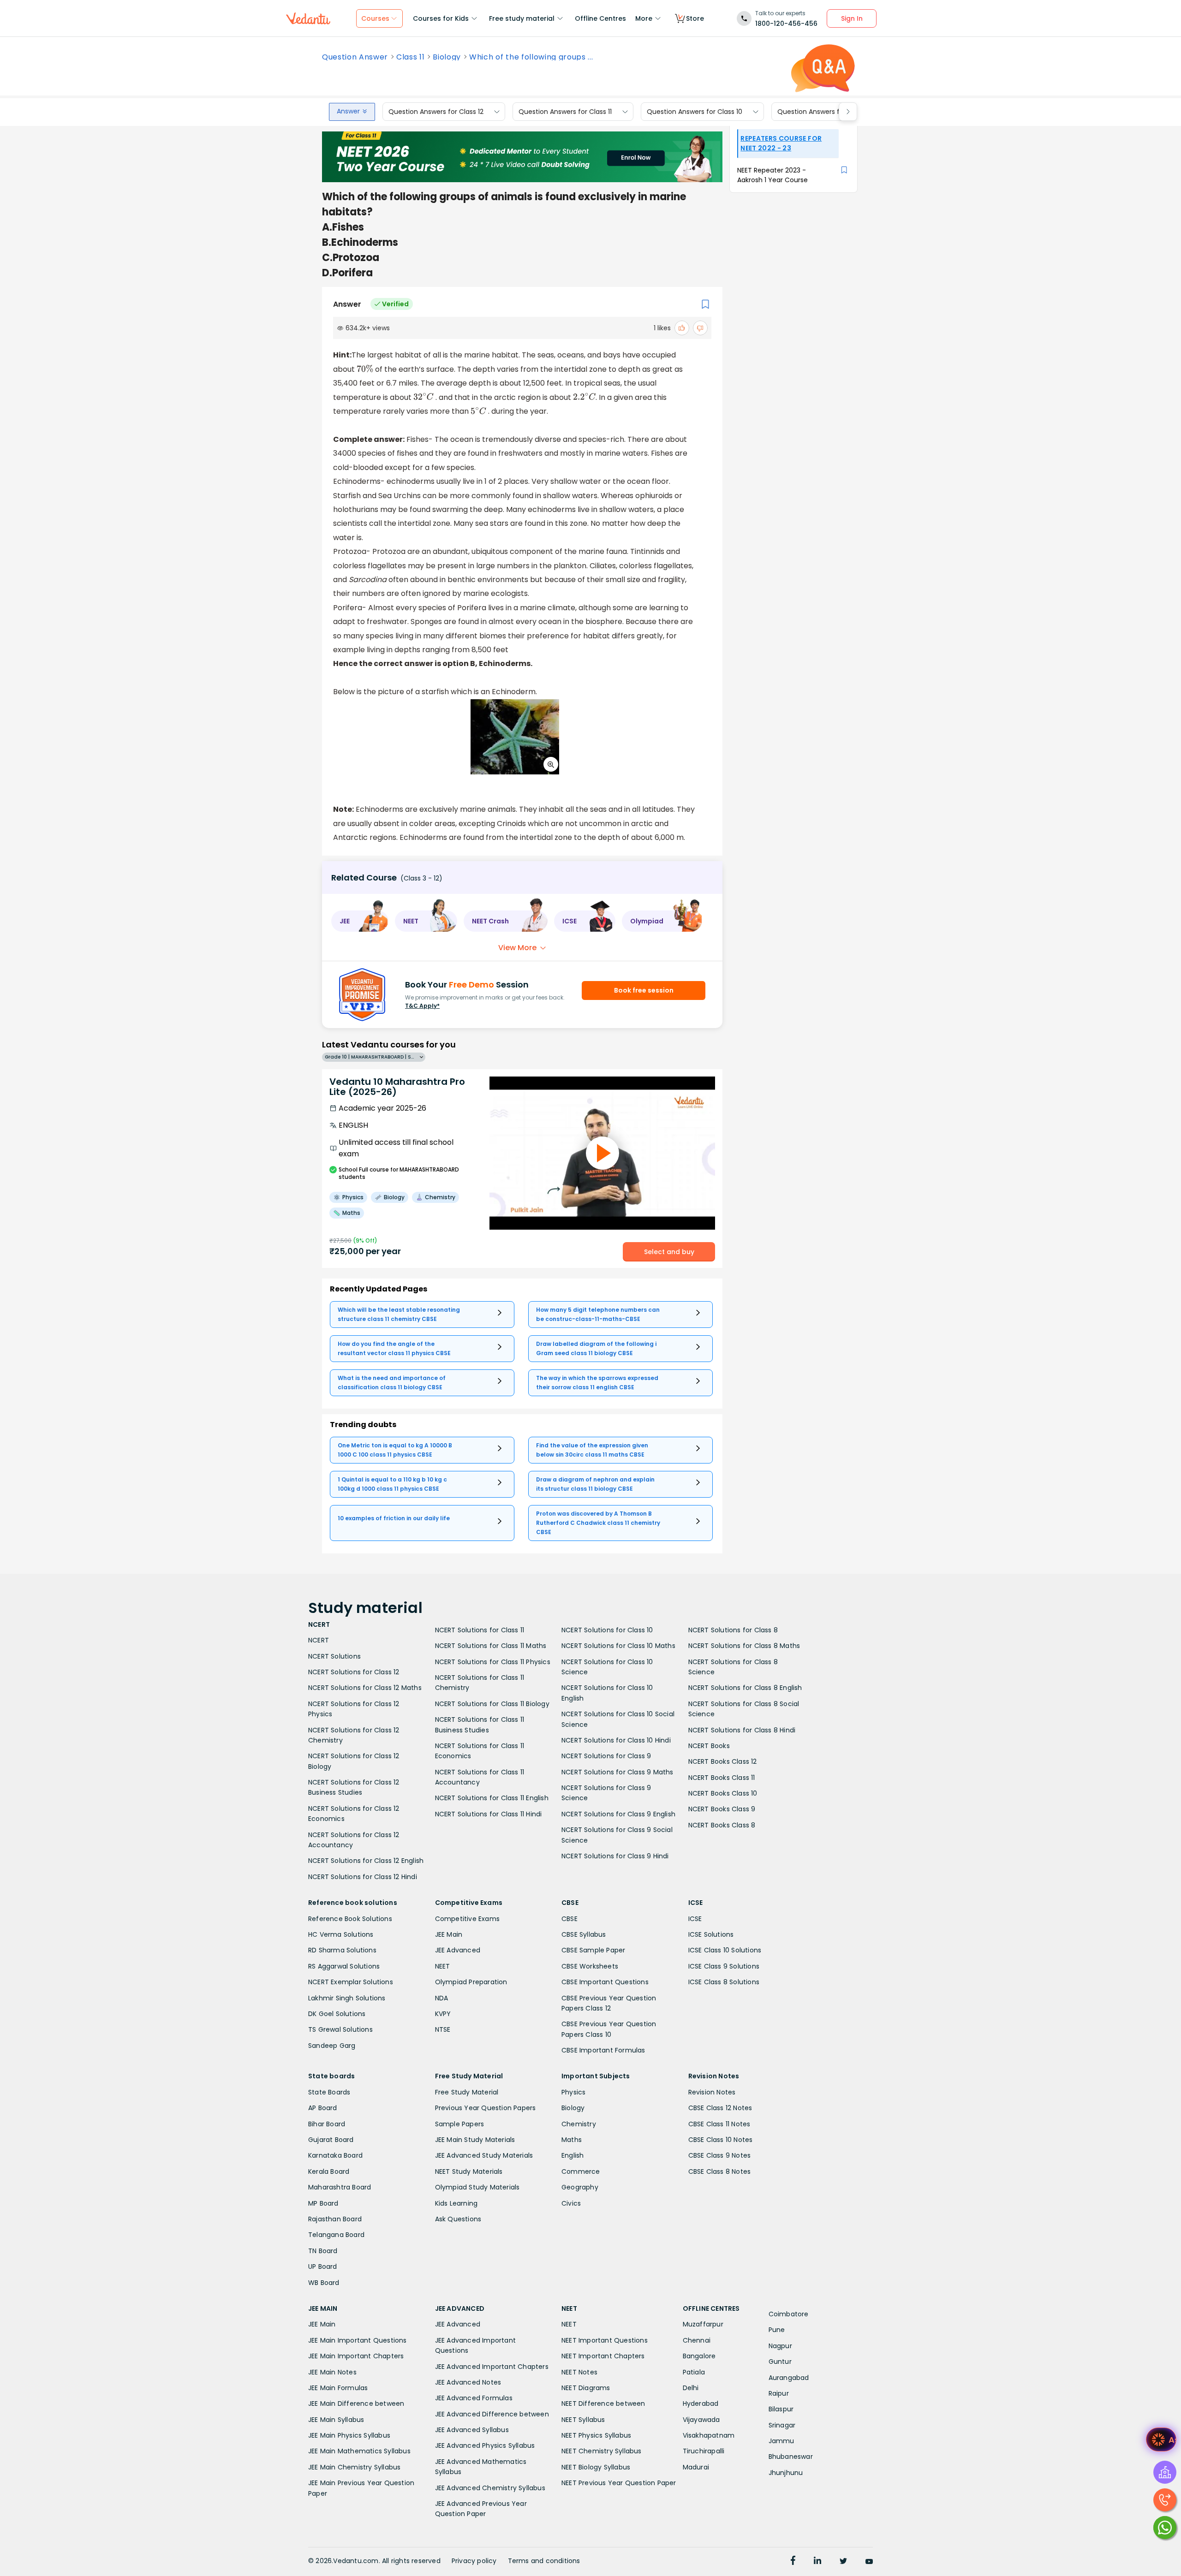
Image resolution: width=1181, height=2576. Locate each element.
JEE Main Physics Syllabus (349, 2435)
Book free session (644, 990)
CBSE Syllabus (584, 1934)
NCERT (319, 1640)
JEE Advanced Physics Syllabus (485, 2445)
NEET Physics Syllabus (596, 2435)
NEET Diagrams (586, 2388)
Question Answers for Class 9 (824, 112)
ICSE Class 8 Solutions (724, 1982)
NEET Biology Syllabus (596, 2467)
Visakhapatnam (709, 2435)
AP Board (323, 2108)
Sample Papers (460, 2124)
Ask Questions (458, 2219)
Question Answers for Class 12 (436, 112)
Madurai (696, 2467)
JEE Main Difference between (356, 2403)
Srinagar (782, 2425)
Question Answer (355, 57)
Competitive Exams (467, 1919)
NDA (442, 1998)
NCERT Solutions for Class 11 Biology (492, 1704)
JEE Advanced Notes (468, 2382)
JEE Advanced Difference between (492, 2414)
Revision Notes (712, 2092)
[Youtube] (869, 2562)
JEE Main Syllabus (336, 2420)
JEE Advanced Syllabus (472, 2430)
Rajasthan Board (335, 2219)
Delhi (691, 2388)
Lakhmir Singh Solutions (347, 1998)
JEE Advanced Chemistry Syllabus (490, 2488)
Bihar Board (327, 2124)
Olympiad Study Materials (477, 2187)
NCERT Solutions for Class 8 (733, 1630)
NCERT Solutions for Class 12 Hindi (363, 1877)
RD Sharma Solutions (342, 1950)
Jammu (781, 2441)
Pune (777, 2330)
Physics (573, 2092)
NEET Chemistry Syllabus (602, 2451)
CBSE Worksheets (590, 1966)
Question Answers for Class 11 (565, 112)
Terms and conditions (544, 2561)
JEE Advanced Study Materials (484, 2155)
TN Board (323, 2251)
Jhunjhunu (786, 2473)
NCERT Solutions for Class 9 (606, 1756)
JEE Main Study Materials (475, 2140)
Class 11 (410, 57)
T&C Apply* (422, 1006)
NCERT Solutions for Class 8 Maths (744, 1646)
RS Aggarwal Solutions (344, 1966)
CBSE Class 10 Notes (721, 2140)
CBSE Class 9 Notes (720, 2155)
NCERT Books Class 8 (722, 1825)
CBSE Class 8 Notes (720, 2171)
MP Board (323, 2203)
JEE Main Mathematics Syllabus (359, 2451)
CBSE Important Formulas (603, 2050)
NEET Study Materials (469, 2171)
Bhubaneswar (791, 2457)
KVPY (443, 2014)
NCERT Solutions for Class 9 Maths (617, 1772)
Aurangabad (789, 2378)
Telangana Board (336, 2235)
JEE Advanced (458, 1950)
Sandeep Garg (332, 2046)
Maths (572, 2140)
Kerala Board (329, 2171)
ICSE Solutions (711, 1934)
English (573, 2155)
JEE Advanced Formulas (474, 2398)
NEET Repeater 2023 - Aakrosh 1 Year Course (772, 175)
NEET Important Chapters (603, 2356)
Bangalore (699, 2356)
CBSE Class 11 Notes (719, 2124)
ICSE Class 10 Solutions (725, 1950)
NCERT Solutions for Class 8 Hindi (742, 1730)
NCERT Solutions (334, 1656)
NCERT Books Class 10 (723, 1793)
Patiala (694, 2372)
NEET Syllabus (583, 2420)
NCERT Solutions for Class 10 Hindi (616, 1740)
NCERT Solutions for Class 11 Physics (493, 1662)
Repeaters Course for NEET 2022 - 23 (781, 143)
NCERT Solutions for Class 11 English (492, 1798)
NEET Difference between (603, 2403)
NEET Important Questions (605, 2340)
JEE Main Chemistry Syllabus (354, 2467)
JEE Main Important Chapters (356, 2356)
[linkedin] (817, 2562)
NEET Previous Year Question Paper (619, 2483)
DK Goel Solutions (337, 2014)
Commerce (581, 2171)
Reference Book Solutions (350, 1919)
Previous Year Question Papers (486, 2108)
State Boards (329, 2092)
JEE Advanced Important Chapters (492, 2367)
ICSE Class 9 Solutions (724, 1966)
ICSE (695, 1919)
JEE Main (449, 1934)
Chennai (697, 2340)
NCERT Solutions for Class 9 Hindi (615, 1856)
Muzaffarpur (703, 2324)
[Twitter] (843, 2562)
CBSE (570, 1919)
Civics (571, 2203)
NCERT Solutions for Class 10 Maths (618, 1646)
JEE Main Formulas (338, 2388)
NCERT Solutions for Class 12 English (366, 1861)
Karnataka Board (335, 2155)
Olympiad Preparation (471, 1982)
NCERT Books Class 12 (723, 1761)
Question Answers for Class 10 (695, 112)
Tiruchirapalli (704, 2451)
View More (517, 948)
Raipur (779, 2393)
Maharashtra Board (340, 2187)
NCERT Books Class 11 (722, 1778)
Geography (580, 2187)
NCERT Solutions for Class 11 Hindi (489, 1814)
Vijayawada (701, 2420)
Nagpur (780, 2346)
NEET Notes (579, 2372)
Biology (447, 57)
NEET (443, 1966)
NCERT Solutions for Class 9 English (618, 1814)
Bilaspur (781, 2409)
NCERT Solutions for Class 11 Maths (491, 1646)
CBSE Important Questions (605, 1982)
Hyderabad (701, 2403)
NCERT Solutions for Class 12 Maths (365, 1688)
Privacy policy (474, 2561)
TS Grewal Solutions (340, 2029)
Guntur (780, 2362)
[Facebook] (793, 2562)
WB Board (324, 2283)
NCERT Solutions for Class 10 (607, 1630)
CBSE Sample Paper (593, 1950)
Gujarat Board (331, 2140)
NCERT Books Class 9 (722, 1809)
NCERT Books (709, 1746)
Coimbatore (789, 2314)
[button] (360, 921)
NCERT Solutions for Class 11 (480, 1630)
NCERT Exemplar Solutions (351, 1982)
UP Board (323, 2267)
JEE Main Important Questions (358, 2340)
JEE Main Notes (332, 2372)
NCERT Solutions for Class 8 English (745, 1688)
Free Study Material (467, 2092)
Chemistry (579, 2124)
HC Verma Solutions (341, 1934)
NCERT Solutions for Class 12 (354, 1672)
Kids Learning (456, 2203)
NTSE (443, 2029)
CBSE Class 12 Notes (720, 2108)
